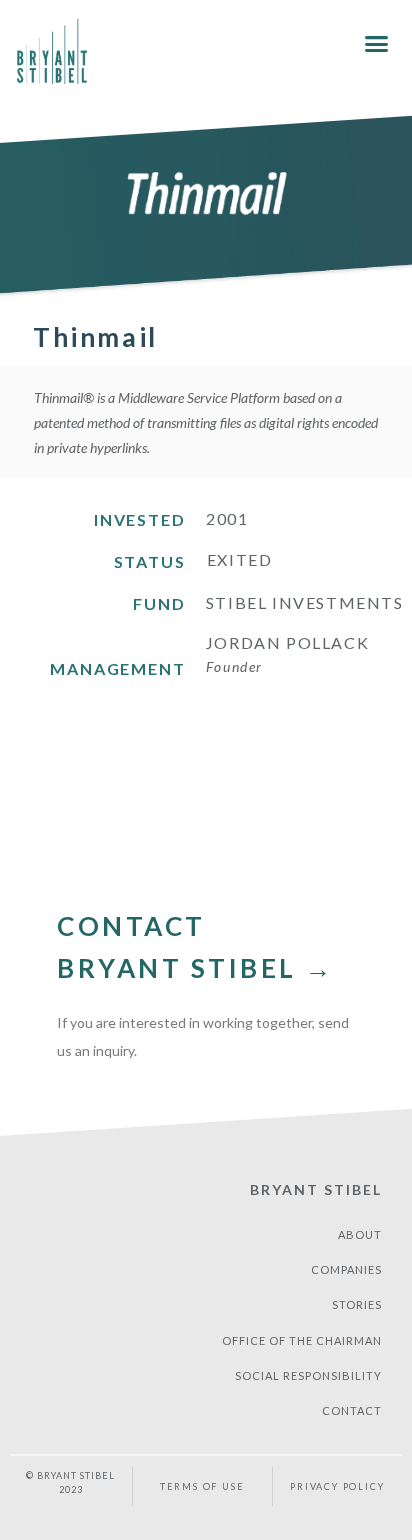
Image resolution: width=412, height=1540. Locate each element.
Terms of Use (202, 1486)
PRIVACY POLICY (337, 1486)
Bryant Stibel (316, 1189)
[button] (376, 44)
